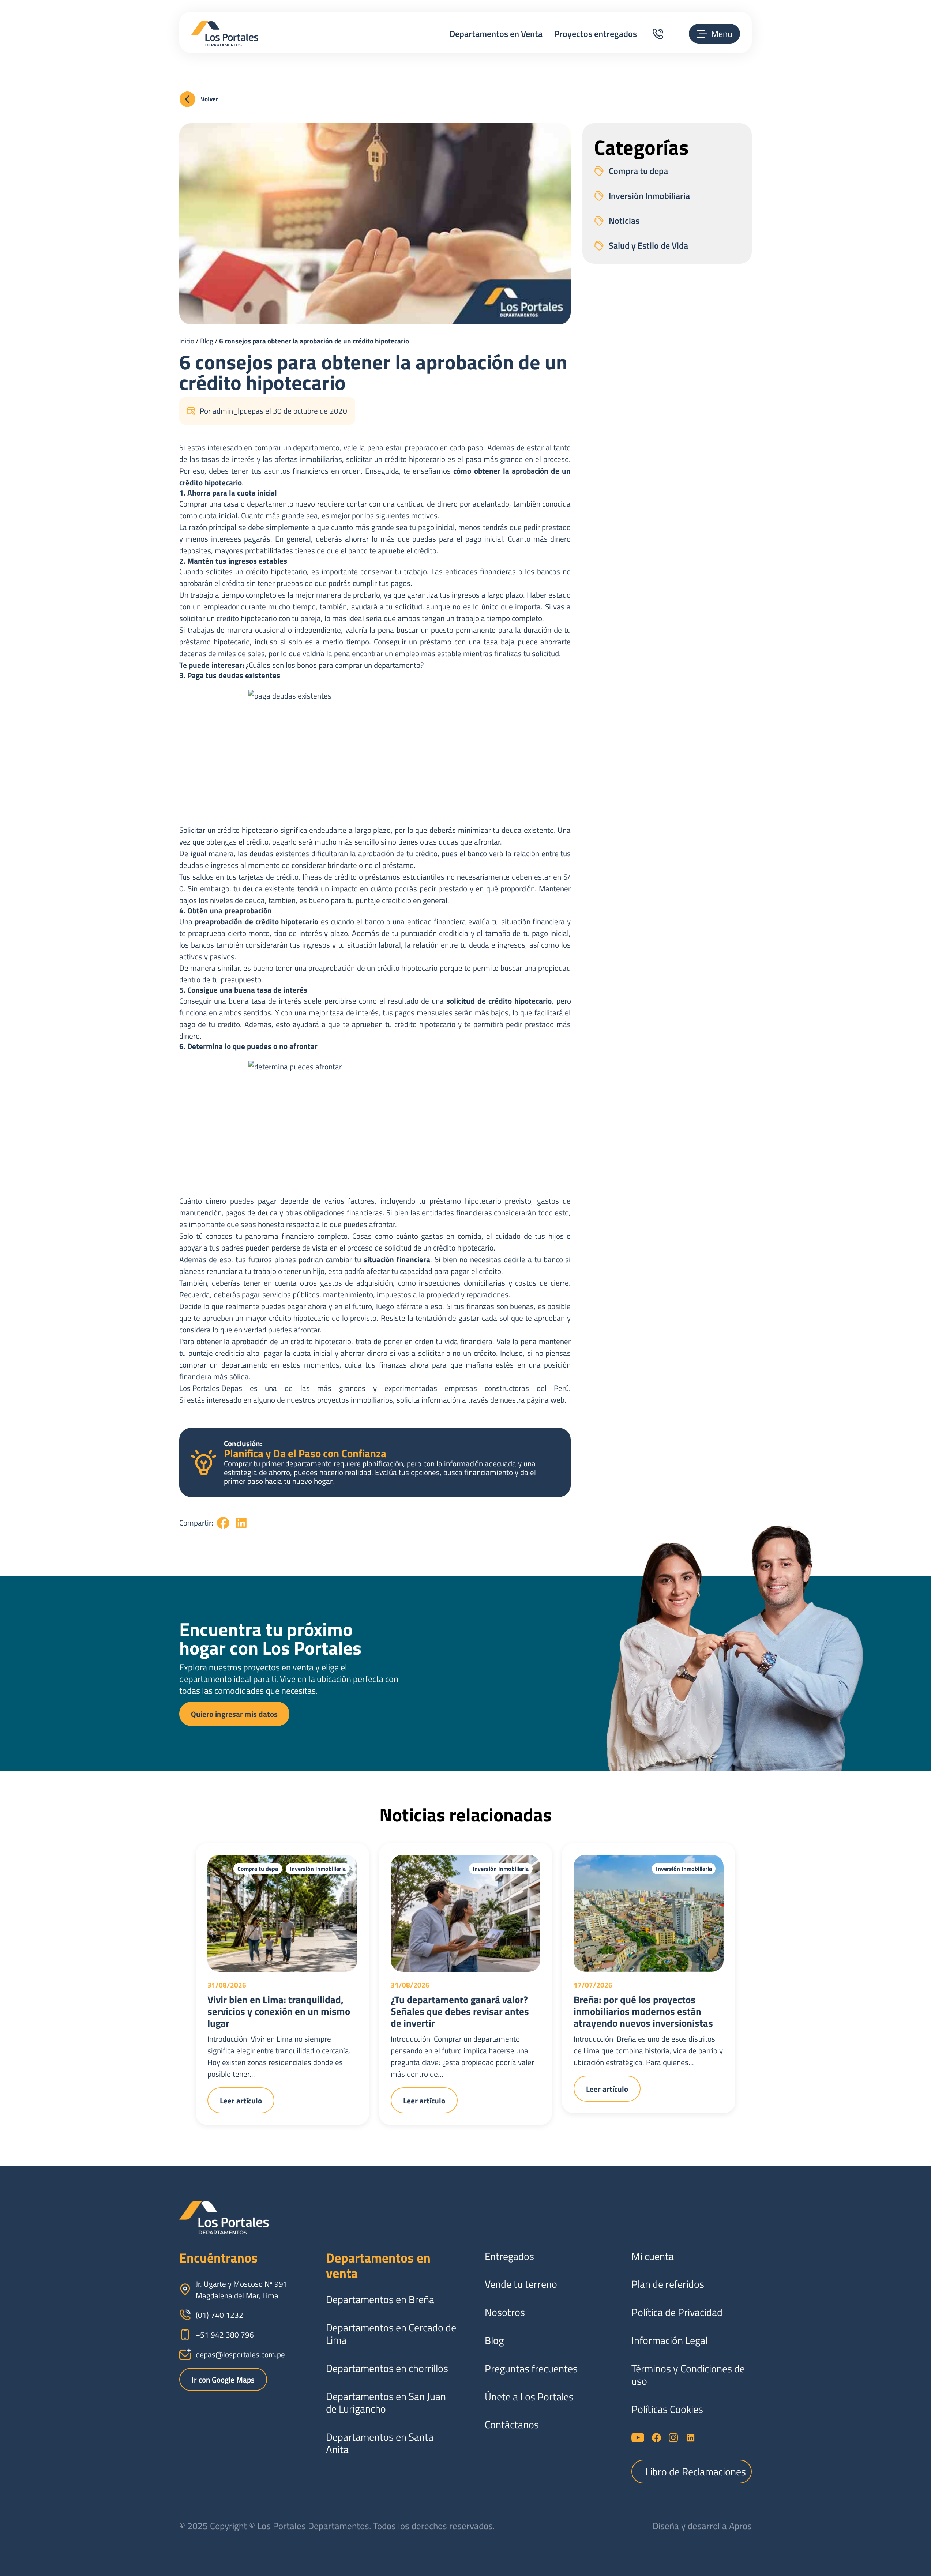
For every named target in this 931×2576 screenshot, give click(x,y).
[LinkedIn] (690, 2438)
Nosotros (505, 2312)
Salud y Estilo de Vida (648, 245)
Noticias (624, 221)
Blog (207, 341)
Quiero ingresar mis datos (234, 1714)
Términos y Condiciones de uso (688, 2375)
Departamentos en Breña (380, 2299)
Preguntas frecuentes (531, 2369)
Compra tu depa (638, 171)
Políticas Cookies (667, 2409)
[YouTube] (638, 2438)
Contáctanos (512, 2425)
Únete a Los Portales (529, 2397)
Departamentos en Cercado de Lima (391, 2334)
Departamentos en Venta (496, 34)
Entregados (509, 2256)
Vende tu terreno (521, 2284)
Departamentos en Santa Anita (380, 2443)
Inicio (187, 341)
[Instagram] (673, 2438)
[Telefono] (658, 34)
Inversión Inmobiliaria (649, 196)
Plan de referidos (668, 2284)
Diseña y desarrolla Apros (702, 2526)
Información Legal (669, 2340)
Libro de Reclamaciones (696, 2472)
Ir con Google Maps (223, 2380)
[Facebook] (656, 2438)
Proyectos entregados (596, 34)
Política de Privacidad (677, 2312)
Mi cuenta (653, 2256)
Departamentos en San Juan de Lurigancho (386, 2403)
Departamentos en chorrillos (387, 2368)
